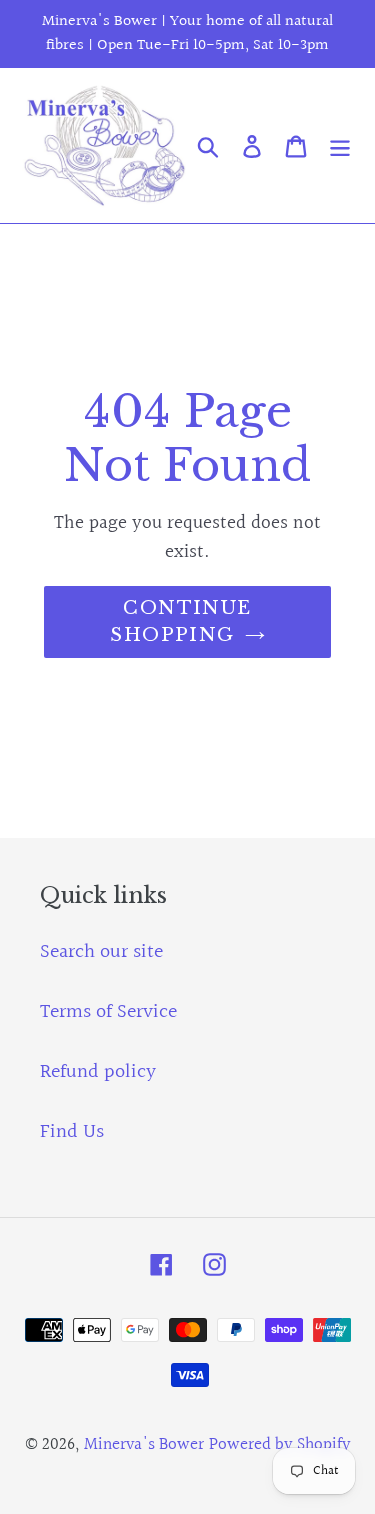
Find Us (72, 1132)
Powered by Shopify (280, 1444)
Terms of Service (108, 1012)
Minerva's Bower (144, 1444)
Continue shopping (181, 621)
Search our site (101, 952)
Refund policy (98, 1072)
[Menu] (340, 145)
